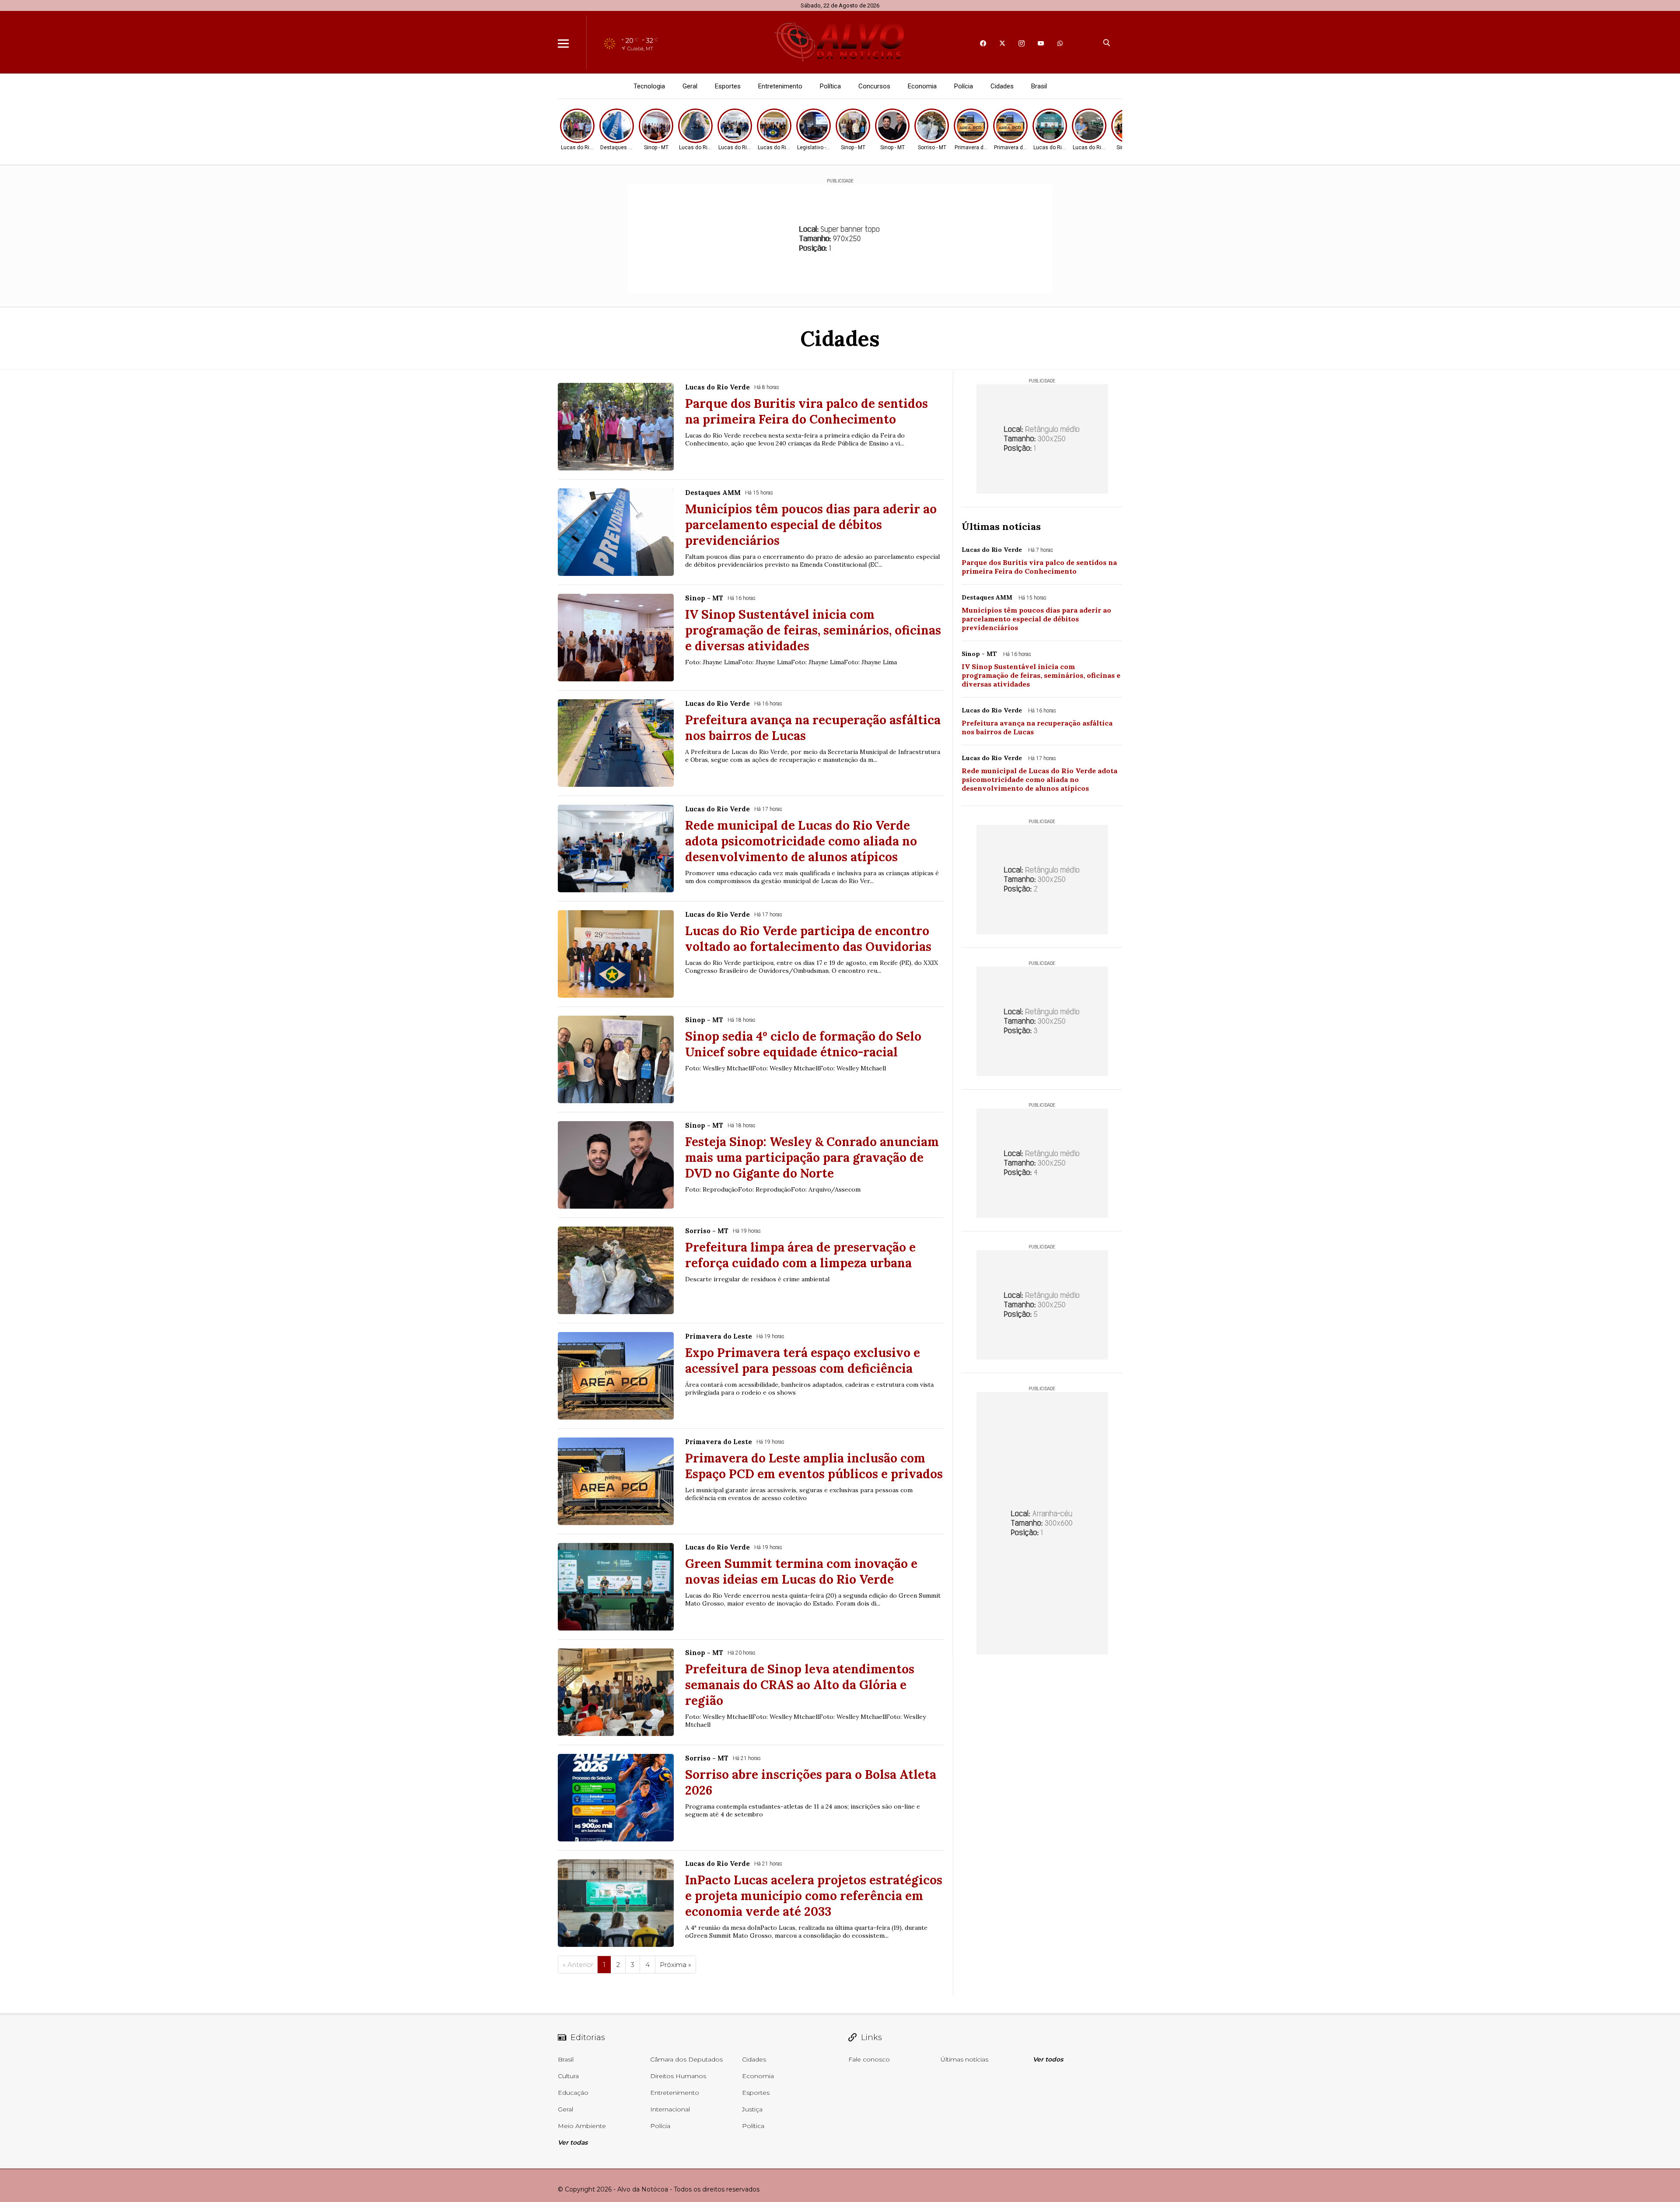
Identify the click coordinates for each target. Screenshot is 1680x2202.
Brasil (1039, 86)
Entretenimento (780, 86)
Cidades (1002, 86)
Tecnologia (649, 86)
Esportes (728, 86)
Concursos (874, 86)
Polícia (964, 86)
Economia (922, 86)
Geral (690, 86)
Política (830, 86)
